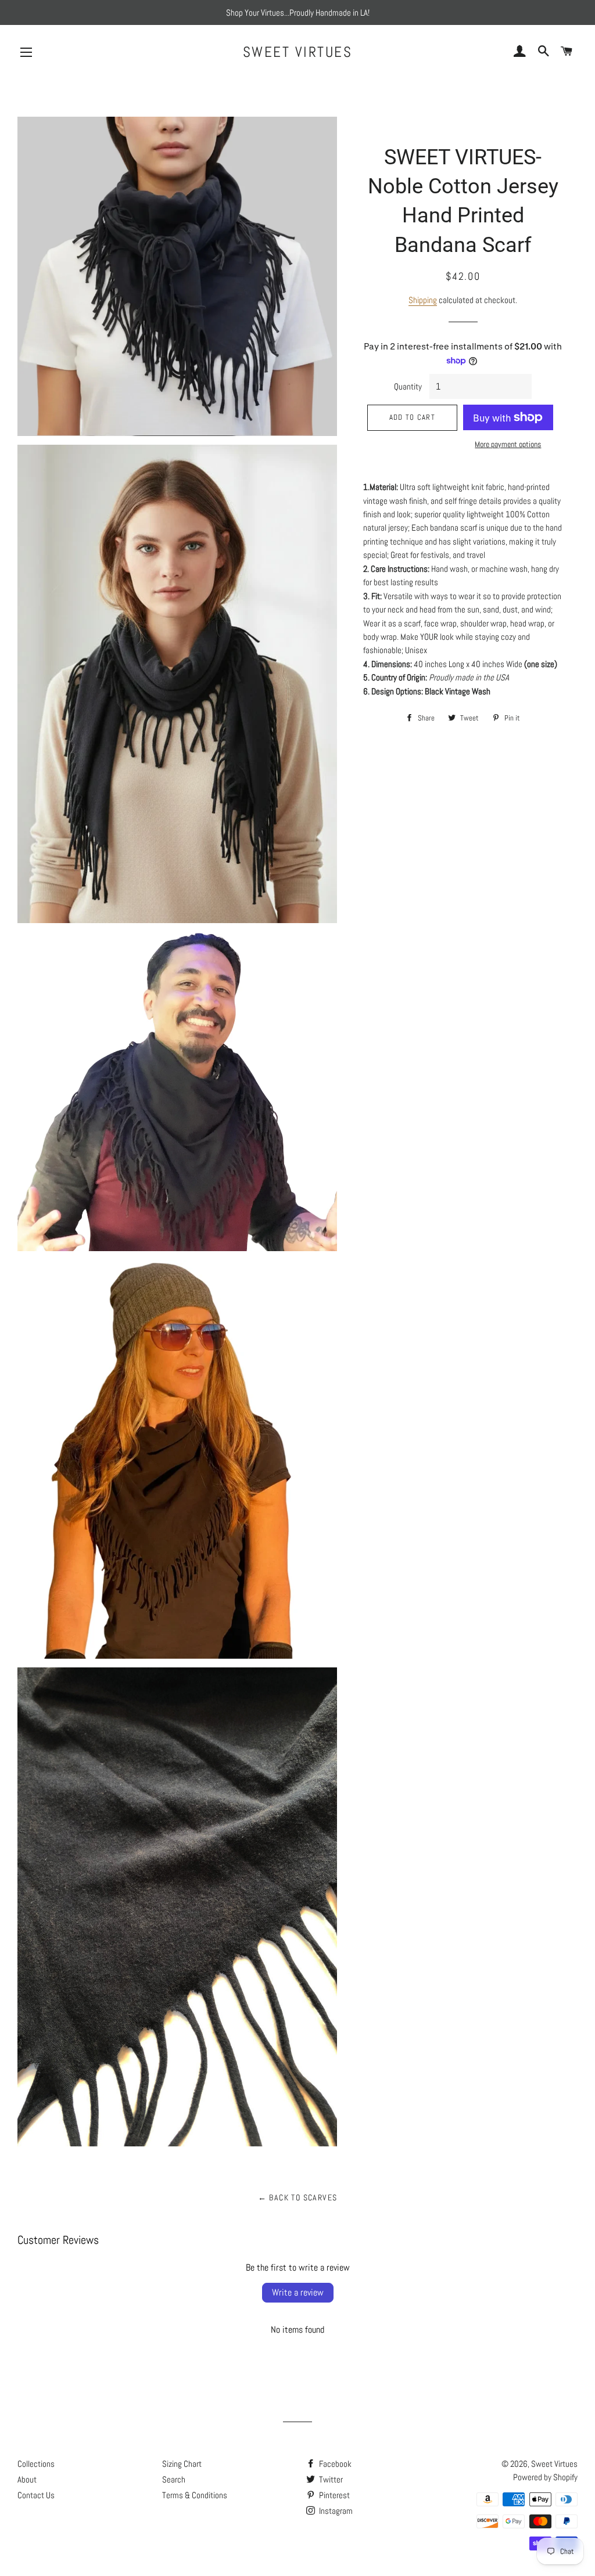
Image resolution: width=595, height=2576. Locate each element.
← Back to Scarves (298, 2197)
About (27, 2479)
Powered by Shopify (545, 2477)
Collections (36, 2464)
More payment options (508, 444)
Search (174, 2479)
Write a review (298, 2292)
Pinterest (334, 2495)
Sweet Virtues (298, 52)
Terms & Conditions (195, 2495)
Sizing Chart (182, 2464)
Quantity (408, 386)
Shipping (423, 300)
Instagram (335, 2511)
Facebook (334, 2464)
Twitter (330, 2479)
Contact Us (36, 2495)
